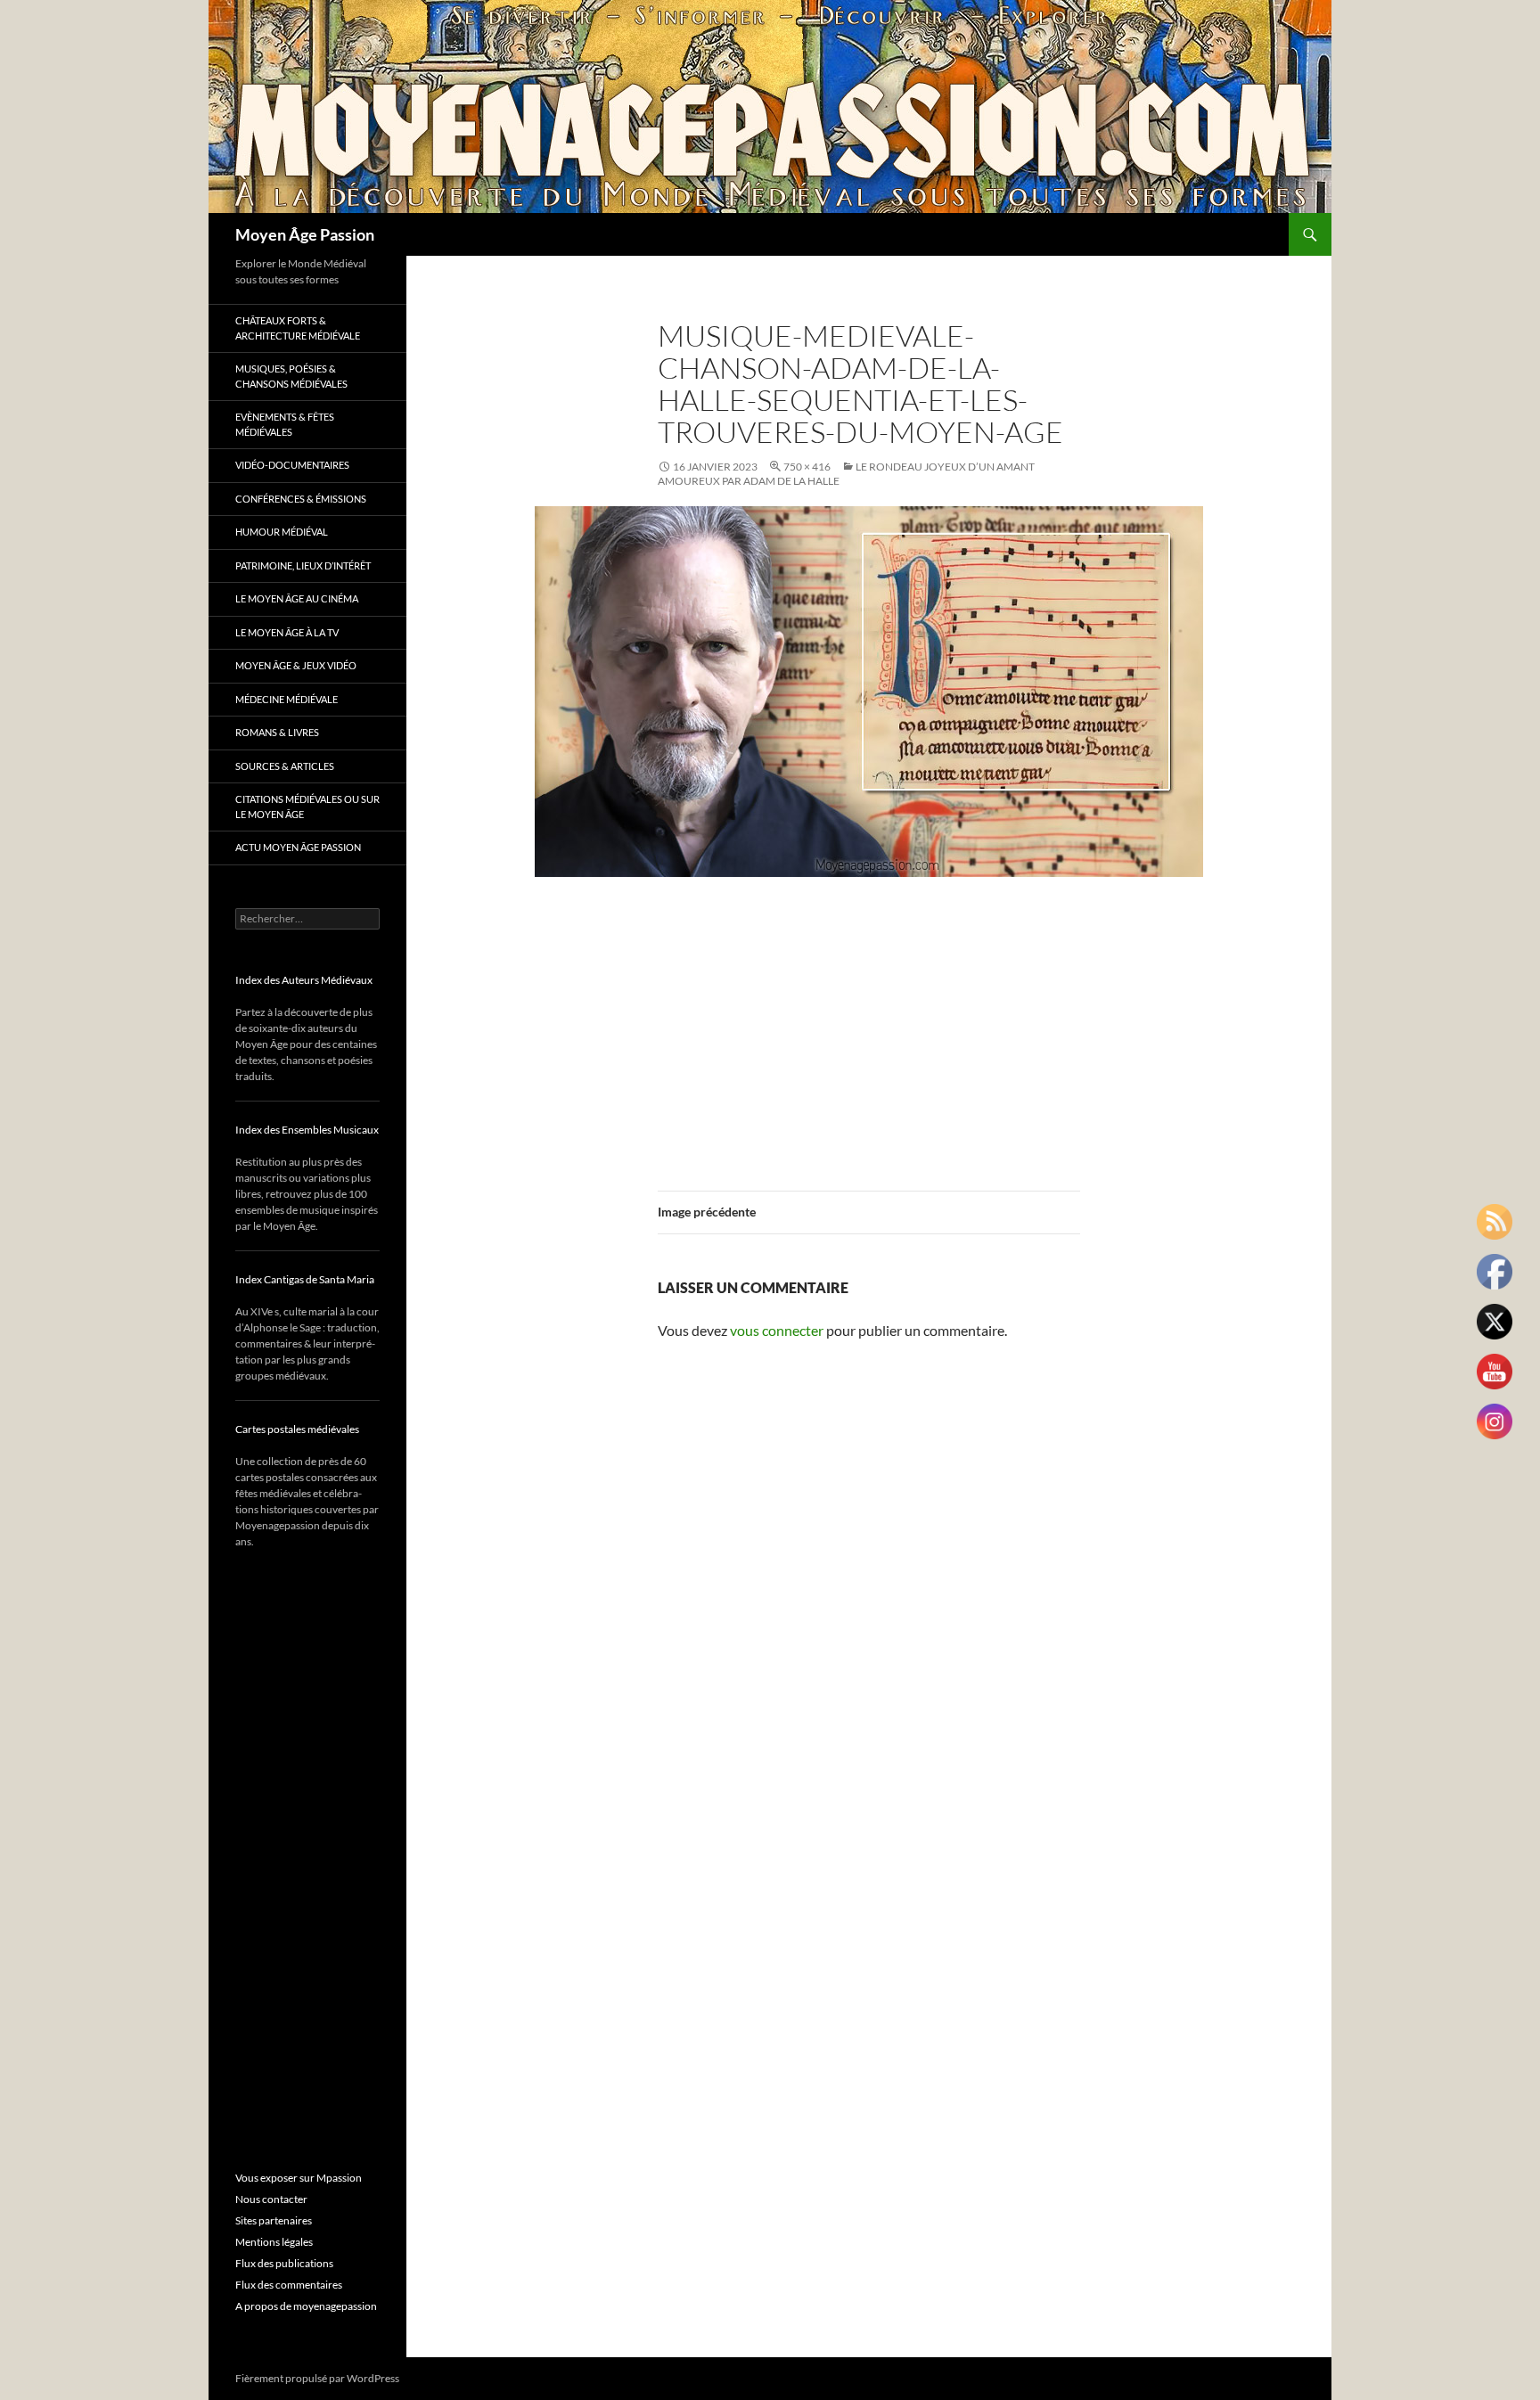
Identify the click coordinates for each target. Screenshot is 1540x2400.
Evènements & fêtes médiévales (285, 424)
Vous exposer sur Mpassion (299, 2178)
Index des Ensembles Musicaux (307, 1130)
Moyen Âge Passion (305, 234)
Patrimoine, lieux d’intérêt (303, 565)
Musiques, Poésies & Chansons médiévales (291, 376)
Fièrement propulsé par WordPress (317, 2378)
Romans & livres (277, 732)
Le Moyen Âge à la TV (287, 632)
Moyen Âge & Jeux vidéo (296, 665)
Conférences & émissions (301, 499)
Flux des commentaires (289, 2285)
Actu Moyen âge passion (298, 847)
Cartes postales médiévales (297, 1429)
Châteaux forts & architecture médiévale (298, 328)
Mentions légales (274, 2242)
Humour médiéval (282, 532)
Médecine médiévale (287, 699)
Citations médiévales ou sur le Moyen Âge (307, 807)
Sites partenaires (274, 2220)
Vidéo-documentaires (292, 465)
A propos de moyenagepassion (306, 2306)
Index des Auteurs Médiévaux (304, 980)
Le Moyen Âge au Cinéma (297, 598)
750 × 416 (807, 467)
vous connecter (777, 1330)
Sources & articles (285, 766)
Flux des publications (284, 2263)
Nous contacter (271, 2199)
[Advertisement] (869, 1023)
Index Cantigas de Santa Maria (305, 1279)
